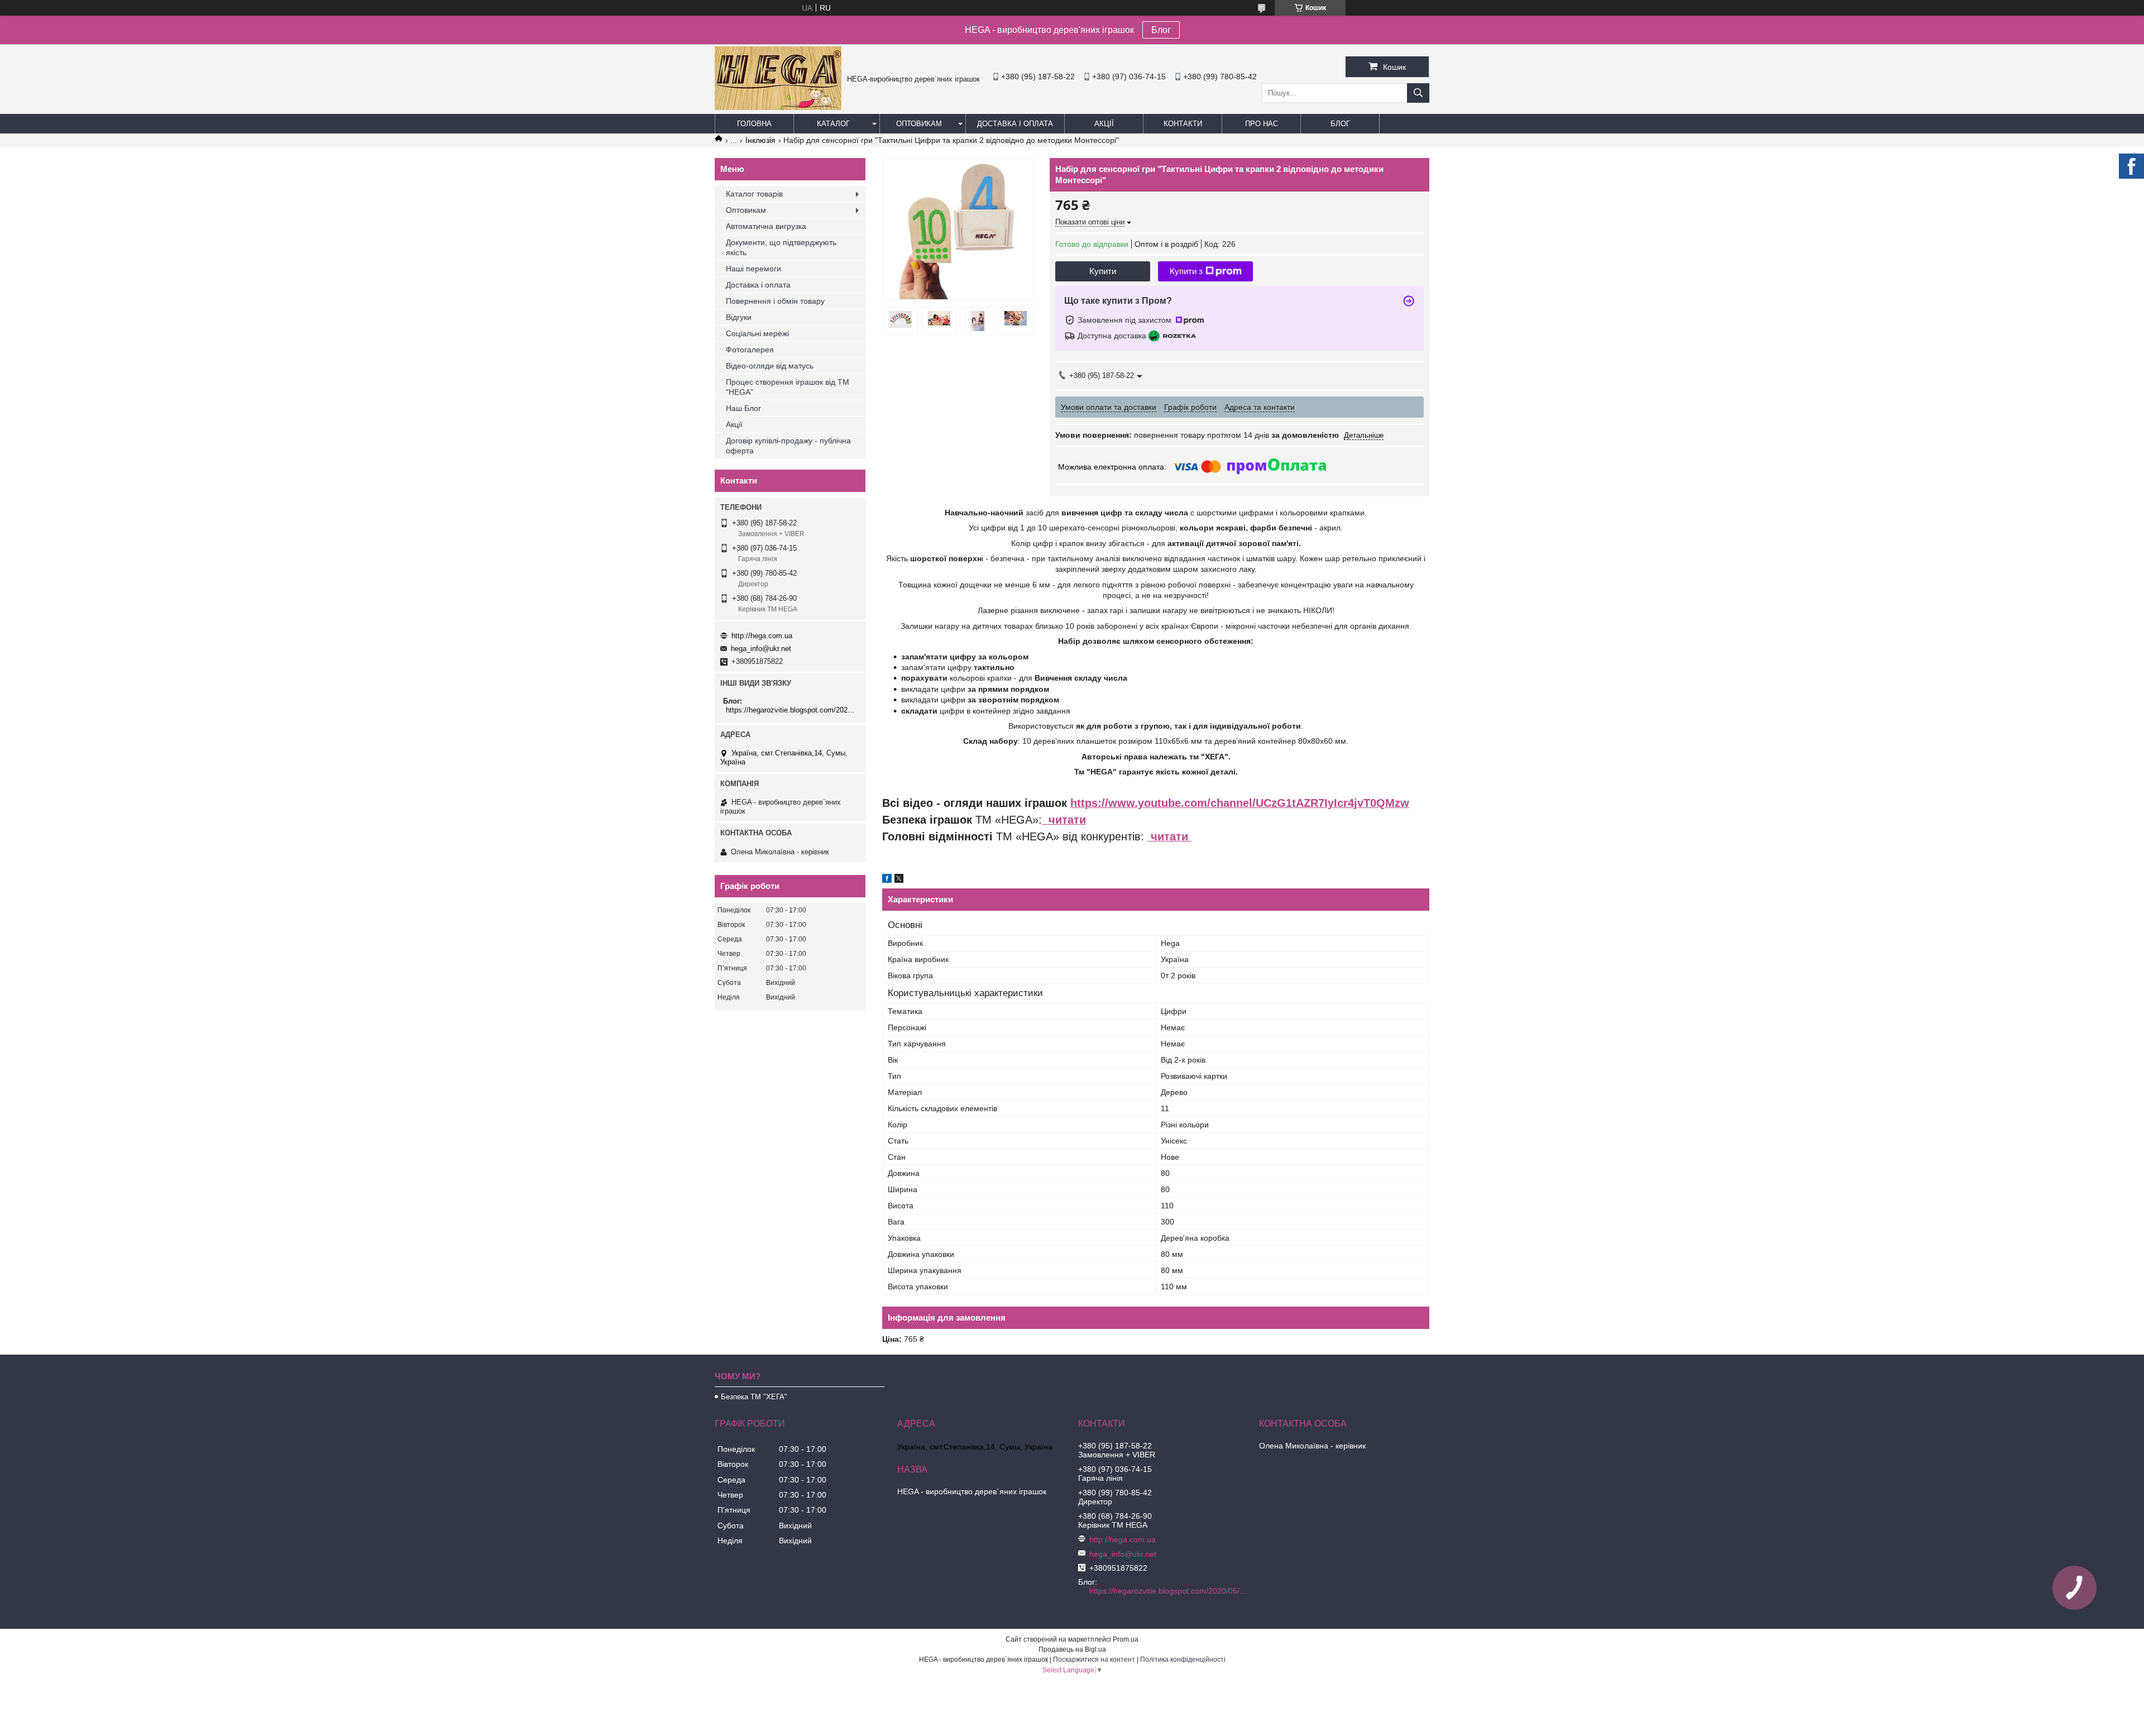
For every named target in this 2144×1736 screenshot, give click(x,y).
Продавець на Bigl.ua (1072, 1649)
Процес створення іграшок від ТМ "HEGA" (788, 387)
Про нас (1262, 124)
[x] (899, 880)
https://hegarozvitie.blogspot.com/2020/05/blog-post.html (791, 710)
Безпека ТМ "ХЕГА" (754, 1397)
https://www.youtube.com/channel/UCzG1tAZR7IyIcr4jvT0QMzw (1240, 803)
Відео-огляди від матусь (770, 366)
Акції (1104, 124)
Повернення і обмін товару (775, 301)
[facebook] (887, 880)
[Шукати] (1418, 93)
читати (1064, 820)
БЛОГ (1340, 124)
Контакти (1183, 124)
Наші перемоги (753, 269)
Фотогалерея (750, 350)
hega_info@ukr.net (761, 649)
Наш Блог (743, 408)
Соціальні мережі (757, 333)
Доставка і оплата (1015, 124)
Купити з (1186, 271)
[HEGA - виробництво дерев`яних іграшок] (778, 107)
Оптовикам (919, 124)
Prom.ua (1126, 1639)
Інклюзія (760, 140)
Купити (1103, 271)
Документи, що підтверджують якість (781, 247)
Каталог (833, 124)
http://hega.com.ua (762, 636)
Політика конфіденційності (1183, 1660)
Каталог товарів (754, 194)
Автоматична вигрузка (766, 226)
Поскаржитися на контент (1094, 1660)
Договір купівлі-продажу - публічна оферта (788, 446)
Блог (1161, 30)
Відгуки (739, 317)
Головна (754, 124)
